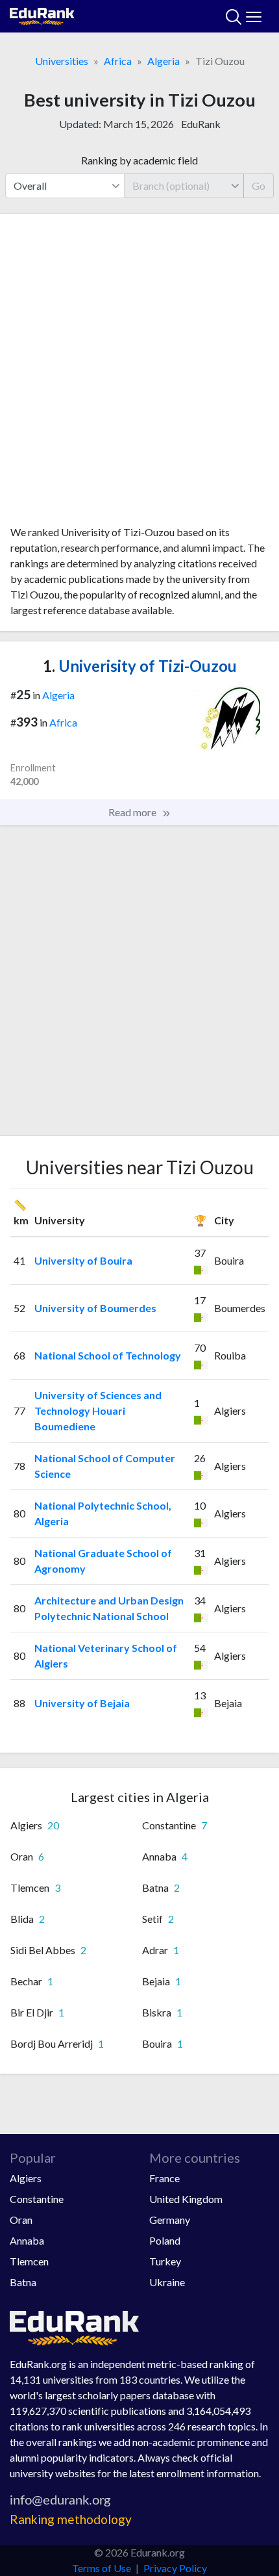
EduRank (201, 124)
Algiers (26, 2178)
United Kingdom (186, 2199)
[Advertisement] (139, 374)
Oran (21, 2220)
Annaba (27, 2240)
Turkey (165, 2261)
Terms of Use (102, 2568)
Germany (170, 2220)
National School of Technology (108, 1355)
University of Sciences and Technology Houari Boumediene (98, 1410)
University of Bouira (83, 1260)
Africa (118, 61)
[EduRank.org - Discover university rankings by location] (42, 15)
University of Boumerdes (95, 1308)
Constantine (37, 2199)
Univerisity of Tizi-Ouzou (140, 666)
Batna (23, 2282)
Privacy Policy (175, 2568)
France (164, 2178)
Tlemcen (29, 2261)
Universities (62, 61)
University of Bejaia (82, 1703)
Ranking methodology (71, 2519)
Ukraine (167, 2282)
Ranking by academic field (139, 160)
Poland (165, 2240)
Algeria (164, 61)
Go (259, 186)
